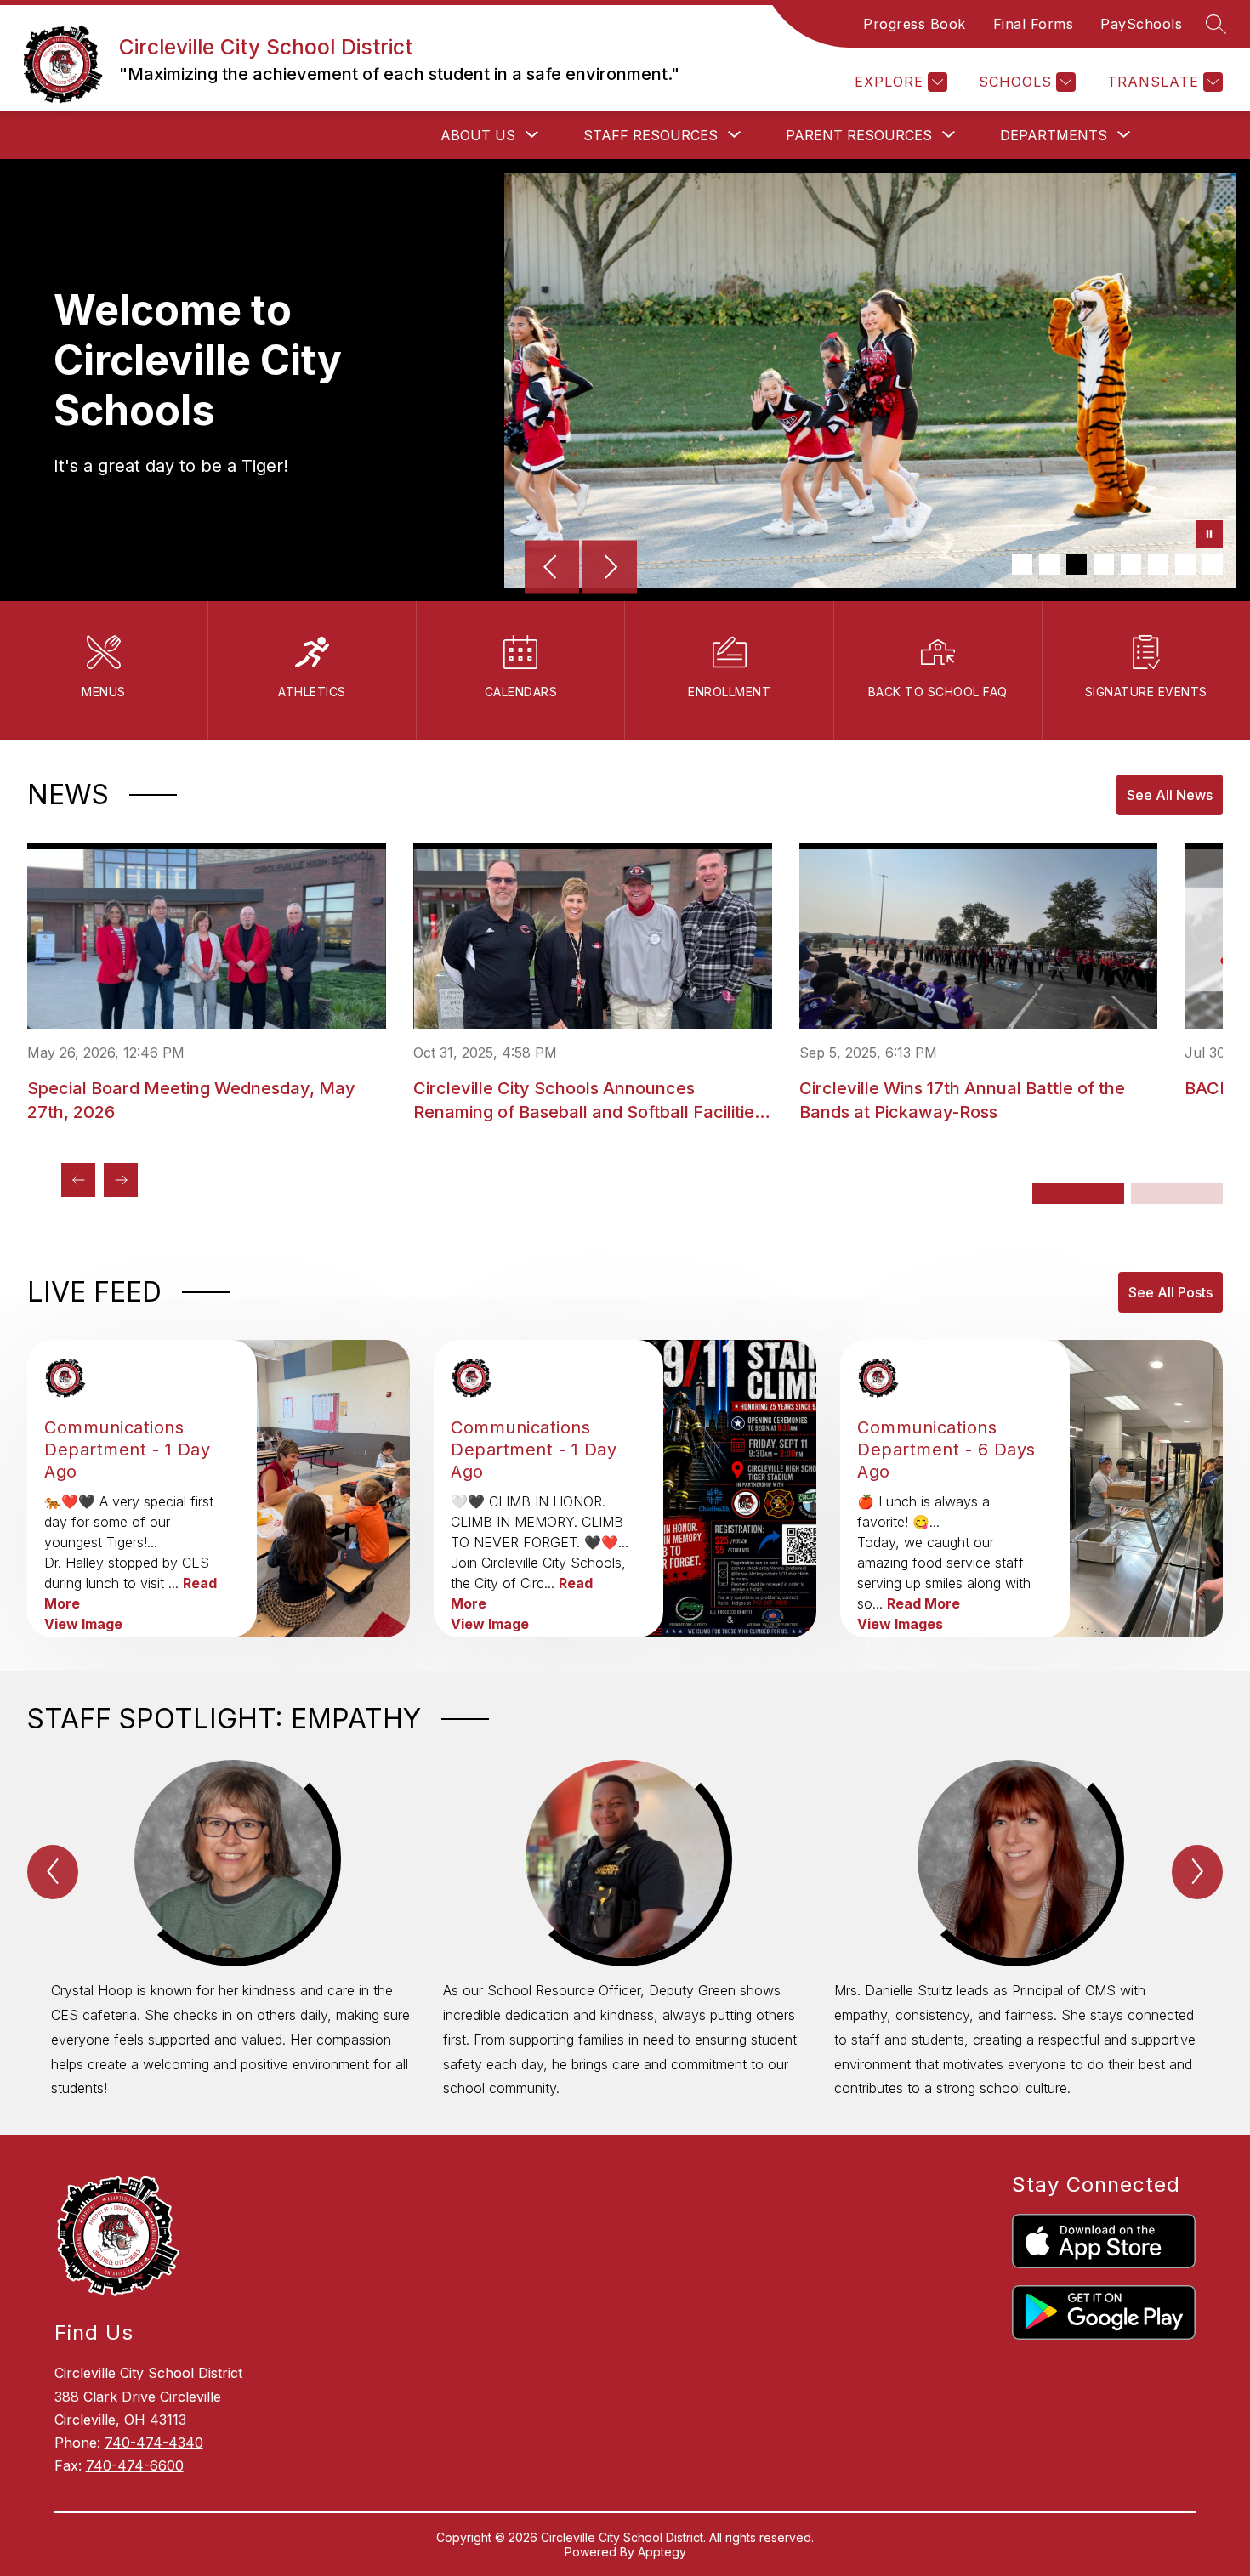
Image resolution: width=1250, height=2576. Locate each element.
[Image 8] (1213, 565)
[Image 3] (1077, 565)
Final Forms (1034, 24)
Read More (923, 1603)
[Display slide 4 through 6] (1177, 1194)
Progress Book (915, 24)
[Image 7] (1185, 565)
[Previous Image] (552, 569)
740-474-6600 (135, 2465)
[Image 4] (1104, 565)
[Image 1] (1022, 565)
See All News (1170, 795)
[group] (233, 1930)
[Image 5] (1131, 565)
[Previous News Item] (78, 1180)
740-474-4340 (154, 2443)
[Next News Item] (121, 1180)
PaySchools (1141, 24)
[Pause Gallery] (1209, 536)
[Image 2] (1049, 565)
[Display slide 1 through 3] (1078, 1194)
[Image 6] (1158, 565)
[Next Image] (610, 569)
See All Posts (1170, 1292)
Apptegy (662, 2552)
